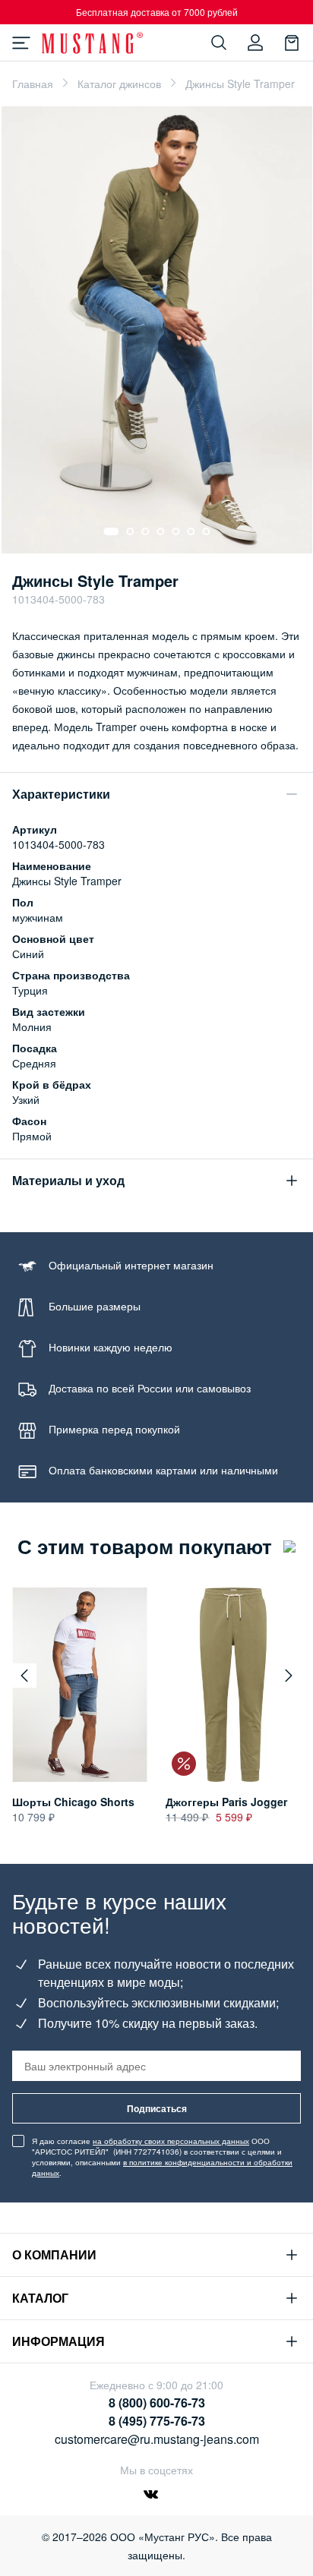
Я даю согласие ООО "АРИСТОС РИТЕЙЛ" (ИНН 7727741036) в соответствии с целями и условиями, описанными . (162, 2157)
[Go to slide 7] (206, 531)
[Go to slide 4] (160, 531)
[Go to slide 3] (145, 531)
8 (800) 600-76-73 (157, 2403)
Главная (33, 84)
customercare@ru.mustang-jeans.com (157, 2439)
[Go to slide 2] (130, 531)
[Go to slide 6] (191, 531)
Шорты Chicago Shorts (73, 1802)
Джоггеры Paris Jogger (226, 1802)
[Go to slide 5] (175, 531)
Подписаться (157, 2108)
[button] (24, 1676)
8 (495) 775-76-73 (157, 2421)
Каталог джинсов (119, 84)
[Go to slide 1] (111, 531)
